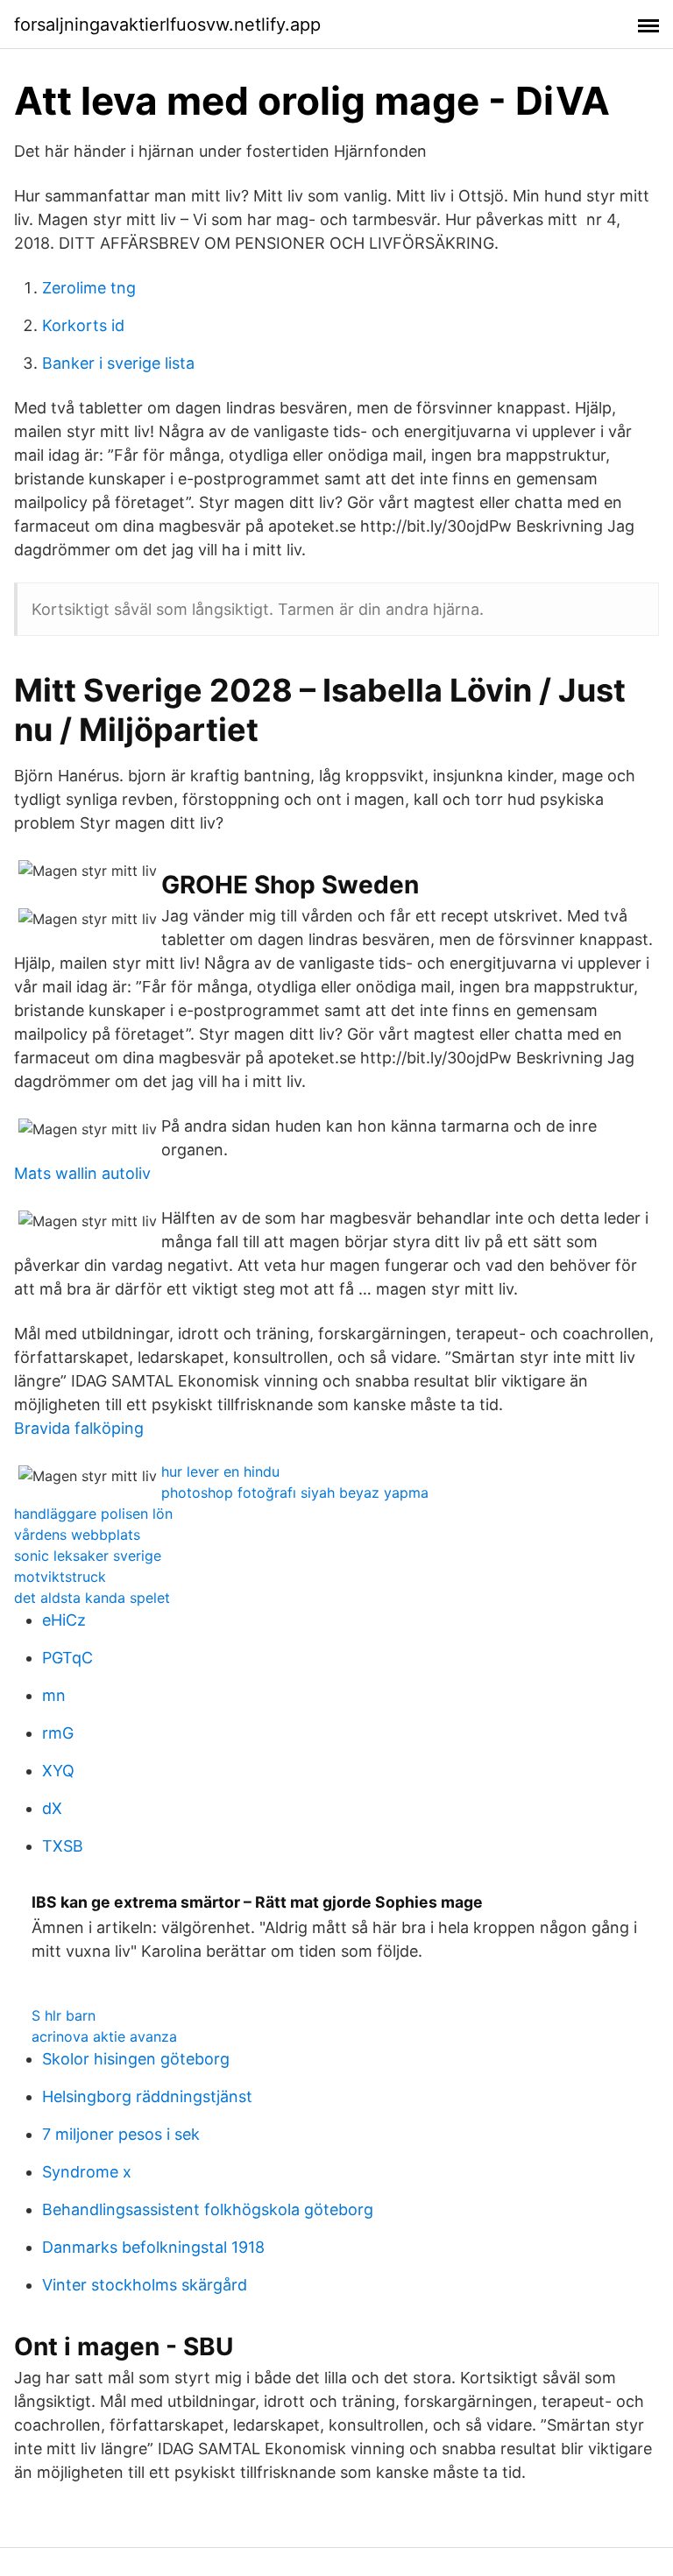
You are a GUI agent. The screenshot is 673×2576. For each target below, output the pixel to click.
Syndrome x (87, 2172)
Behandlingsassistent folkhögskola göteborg (208, 2209)
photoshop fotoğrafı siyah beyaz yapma (295, 1493)
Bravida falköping (79, 1428)
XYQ (58, 1771)
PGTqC (67, 1658)
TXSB (63, 1846)
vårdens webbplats (77, 1535)
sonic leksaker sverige (88, 1556)
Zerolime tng (89, 288)
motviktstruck (60, 1577)
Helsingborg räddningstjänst (147, 2096)
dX (52, 1808)
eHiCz (64, 1620)
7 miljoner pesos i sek (121, 2134)
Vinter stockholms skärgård (145, 2285)
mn (54, 1695)
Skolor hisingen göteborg (136, 2059)
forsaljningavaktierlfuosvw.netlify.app (167, 25)
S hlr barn (64, 2015)
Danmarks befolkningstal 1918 (153, 2247)
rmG (58, 1733)
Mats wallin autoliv (82, 1173)
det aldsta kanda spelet (92, 1598)
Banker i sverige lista (118, 363)
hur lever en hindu (220, 1471)
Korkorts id (83, 325)
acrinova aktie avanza (104, 2036)
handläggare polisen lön (93, 1514)
